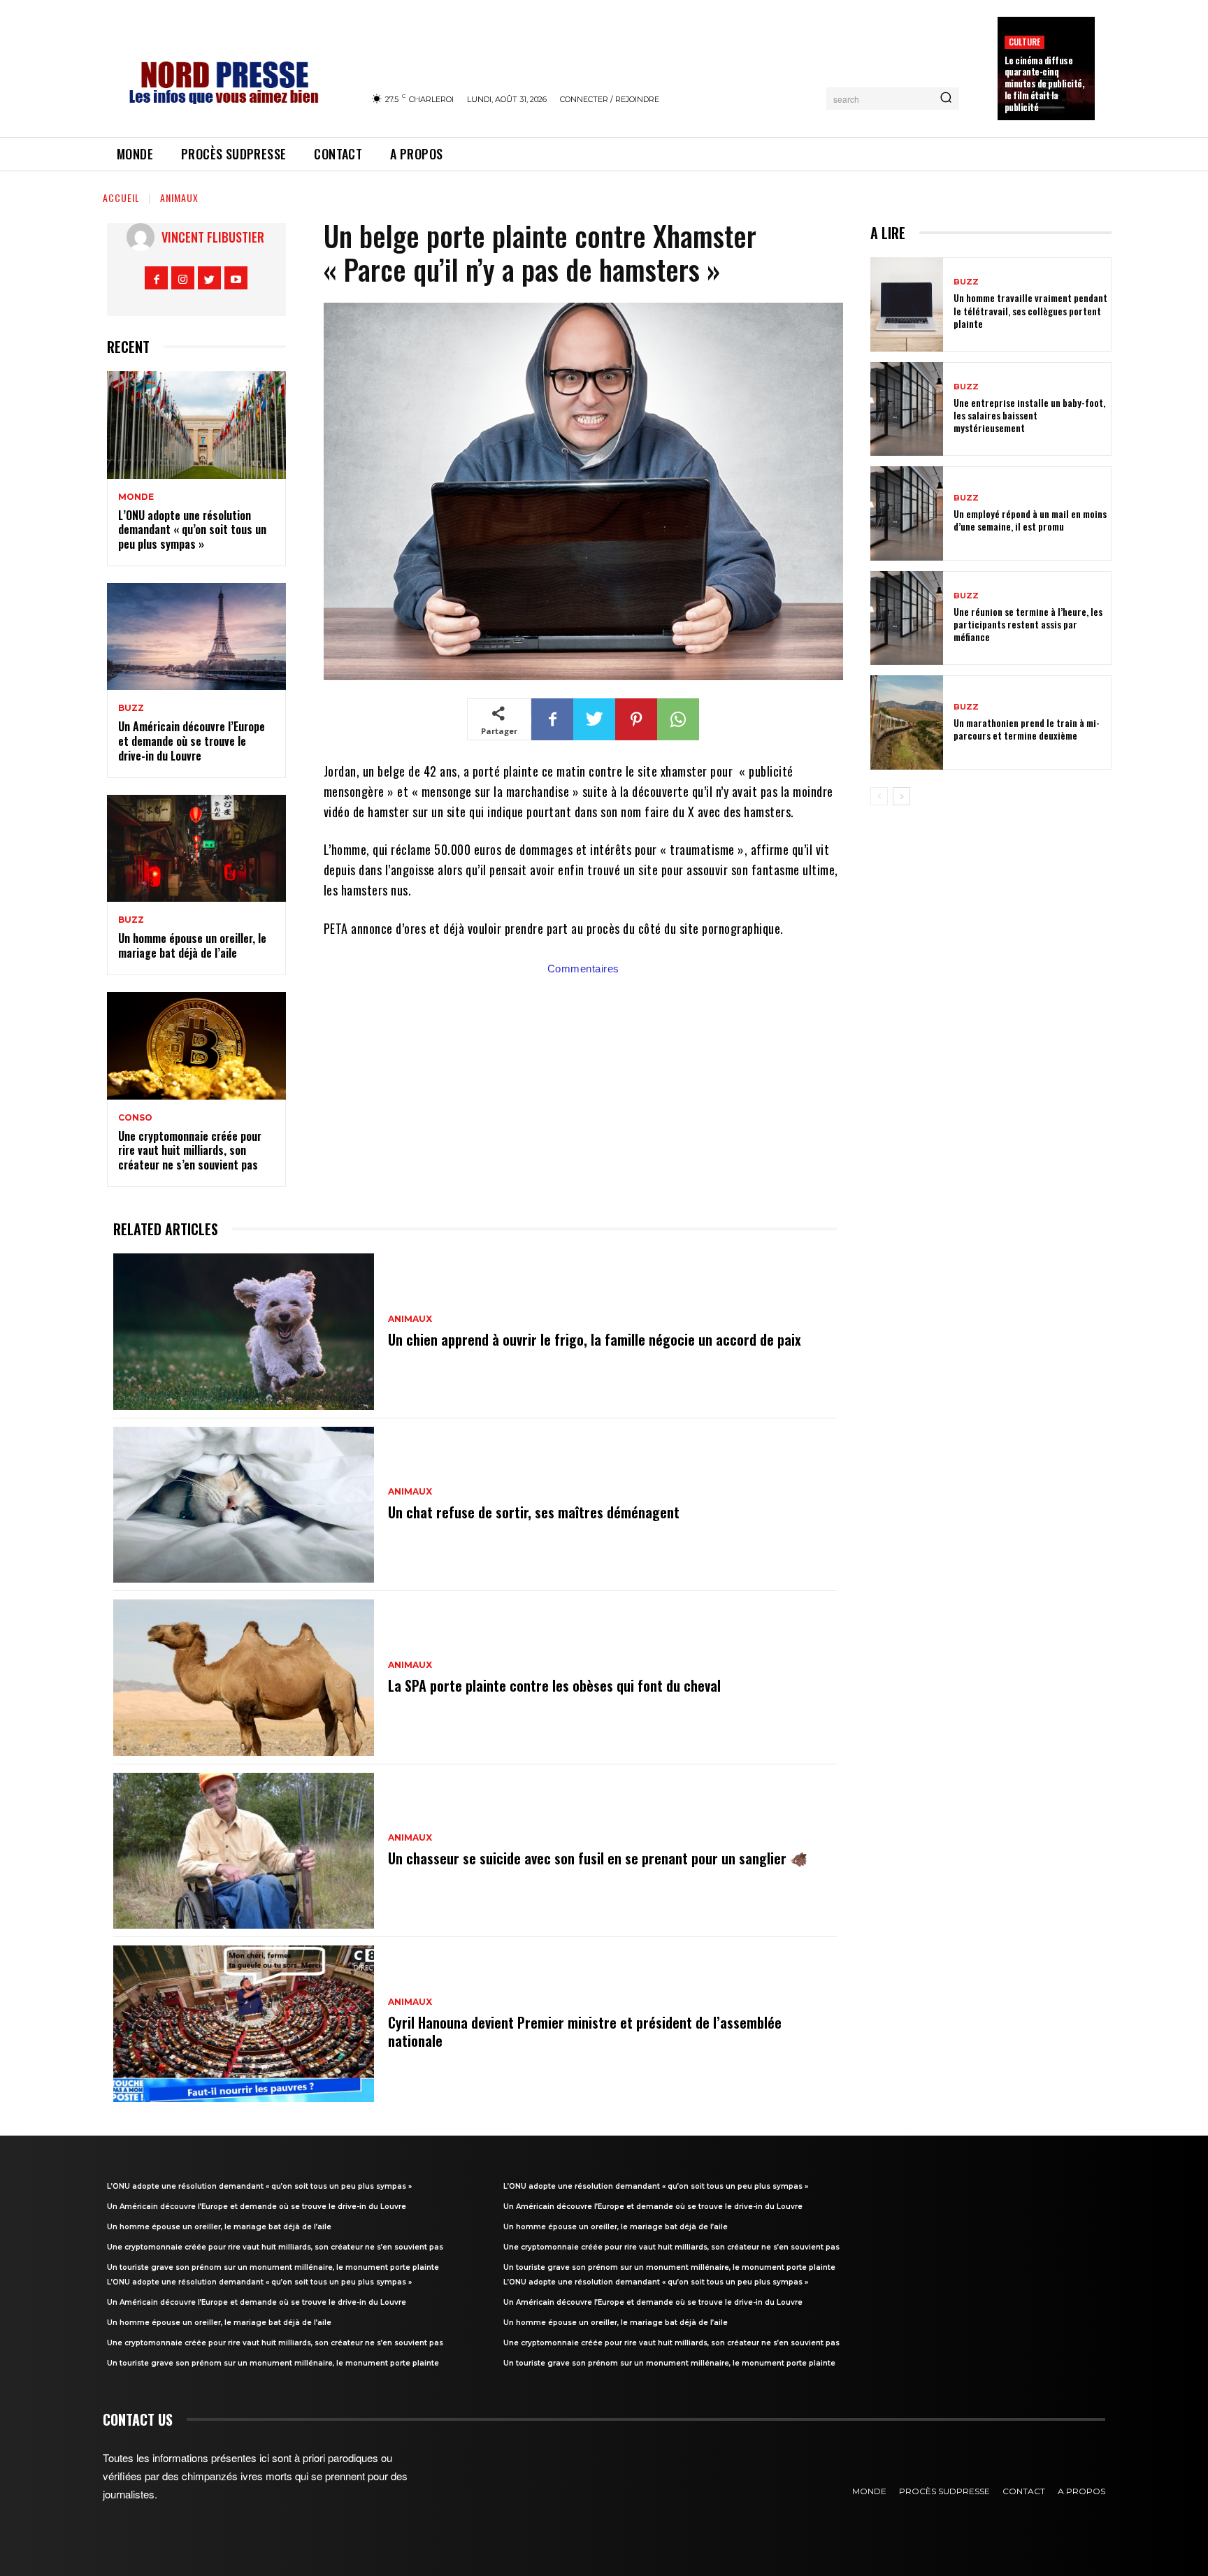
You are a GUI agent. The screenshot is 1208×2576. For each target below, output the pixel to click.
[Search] (946, 99)
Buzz (131, 708)
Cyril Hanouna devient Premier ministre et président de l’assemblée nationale (585, 2031)
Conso (135, 1118)
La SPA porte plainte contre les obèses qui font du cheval (554, 1685)
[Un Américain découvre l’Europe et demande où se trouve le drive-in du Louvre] (196, 637)
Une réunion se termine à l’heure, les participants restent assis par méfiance (1028, 624)
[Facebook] (156, 278)
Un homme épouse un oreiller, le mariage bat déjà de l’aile (192, 945)
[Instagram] (183, 278)
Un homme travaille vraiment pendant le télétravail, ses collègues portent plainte (1030, 310)
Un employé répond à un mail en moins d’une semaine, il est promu (1030, 520)
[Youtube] (236, 278)
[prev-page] (879, 796)
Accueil (121, 197)
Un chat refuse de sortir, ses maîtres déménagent (534, 1512)
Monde (136, 497)
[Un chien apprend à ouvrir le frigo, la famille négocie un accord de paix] (244, 1332)
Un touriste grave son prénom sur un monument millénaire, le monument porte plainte (273, 2267)
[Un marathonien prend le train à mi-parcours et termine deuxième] (907, 722)
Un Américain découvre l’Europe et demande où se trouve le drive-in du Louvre (192, 741)
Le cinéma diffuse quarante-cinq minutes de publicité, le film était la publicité (1045, 84)
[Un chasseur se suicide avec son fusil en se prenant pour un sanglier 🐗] (244, 1851)
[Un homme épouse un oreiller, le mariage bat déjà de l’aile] (196, 849)
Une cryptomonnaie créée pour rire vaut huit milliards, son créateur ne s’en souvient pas (190, 1151)
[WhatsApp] (678, 719)
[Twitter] (209, 278)
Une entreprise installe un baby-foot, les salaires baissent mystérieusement (1029, 415)
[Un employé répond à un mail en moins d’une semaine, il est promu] (907, 513)
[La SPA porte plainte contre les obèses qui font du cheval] (244, 1678)
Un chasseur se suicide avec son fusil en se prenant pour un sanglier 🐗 (598, 1858)
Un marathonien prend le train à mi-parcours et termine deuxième (1027, 729)
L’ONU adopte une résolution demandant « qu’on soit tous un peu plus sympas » (192, 530)
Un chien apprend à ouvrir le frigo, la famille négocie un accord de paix (595, 1339)
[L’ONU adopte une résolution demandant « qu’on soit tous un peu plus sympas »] (196, 425)
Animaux (179, 197)
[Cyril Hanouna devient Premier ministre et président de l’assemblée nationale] (244, 2024)
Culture (1024, 42)
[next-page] (901, 796)
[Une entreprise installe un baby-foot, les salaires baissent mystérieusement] (907, 409)
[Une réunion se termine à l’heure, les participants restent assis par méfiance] (907, 618)
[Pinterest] (636, 719)
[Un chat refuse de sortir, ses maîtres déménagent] (244, 1505)
